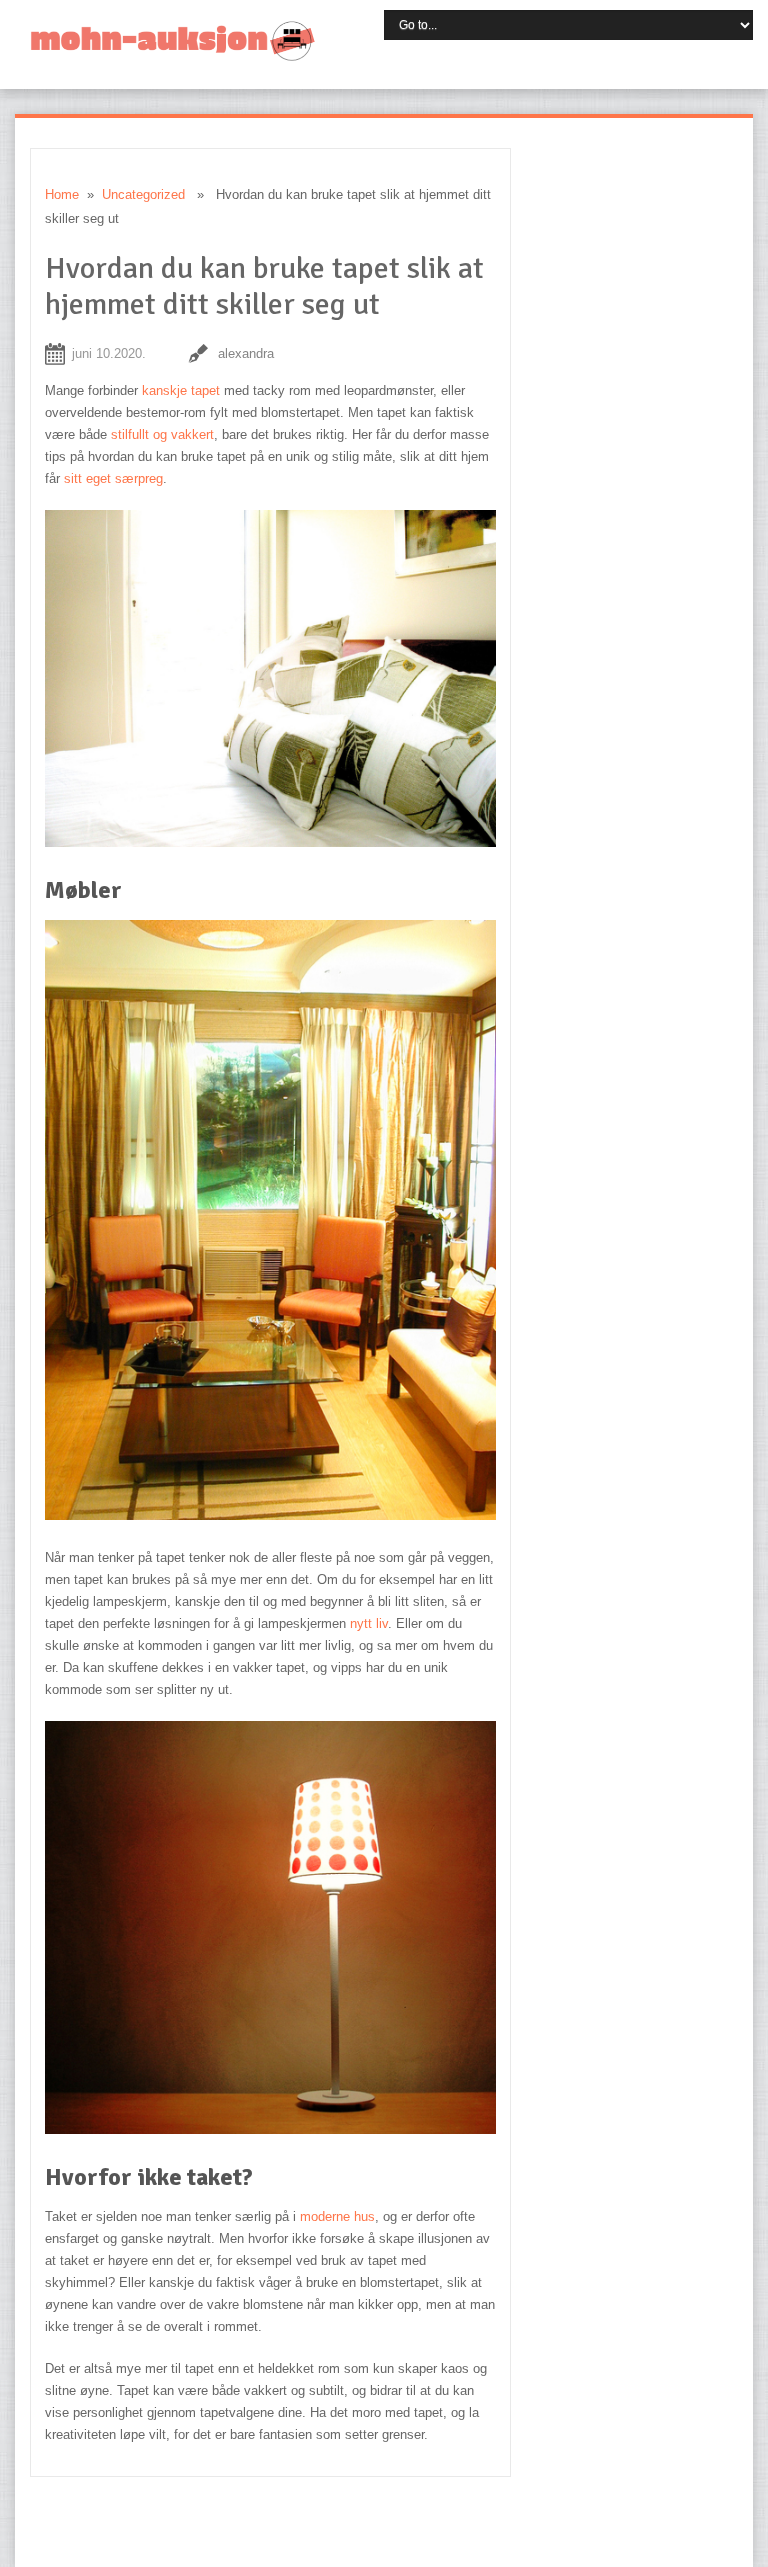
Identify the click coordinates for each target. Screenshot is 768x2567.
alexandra (246, 353)
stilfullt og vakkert (162, 434)
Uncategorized (143, 194)
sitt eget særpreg (113, 478)
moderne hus (337, 2216)
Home (62, 194)
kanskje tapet (181, 390)
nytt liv (369, 1623)
